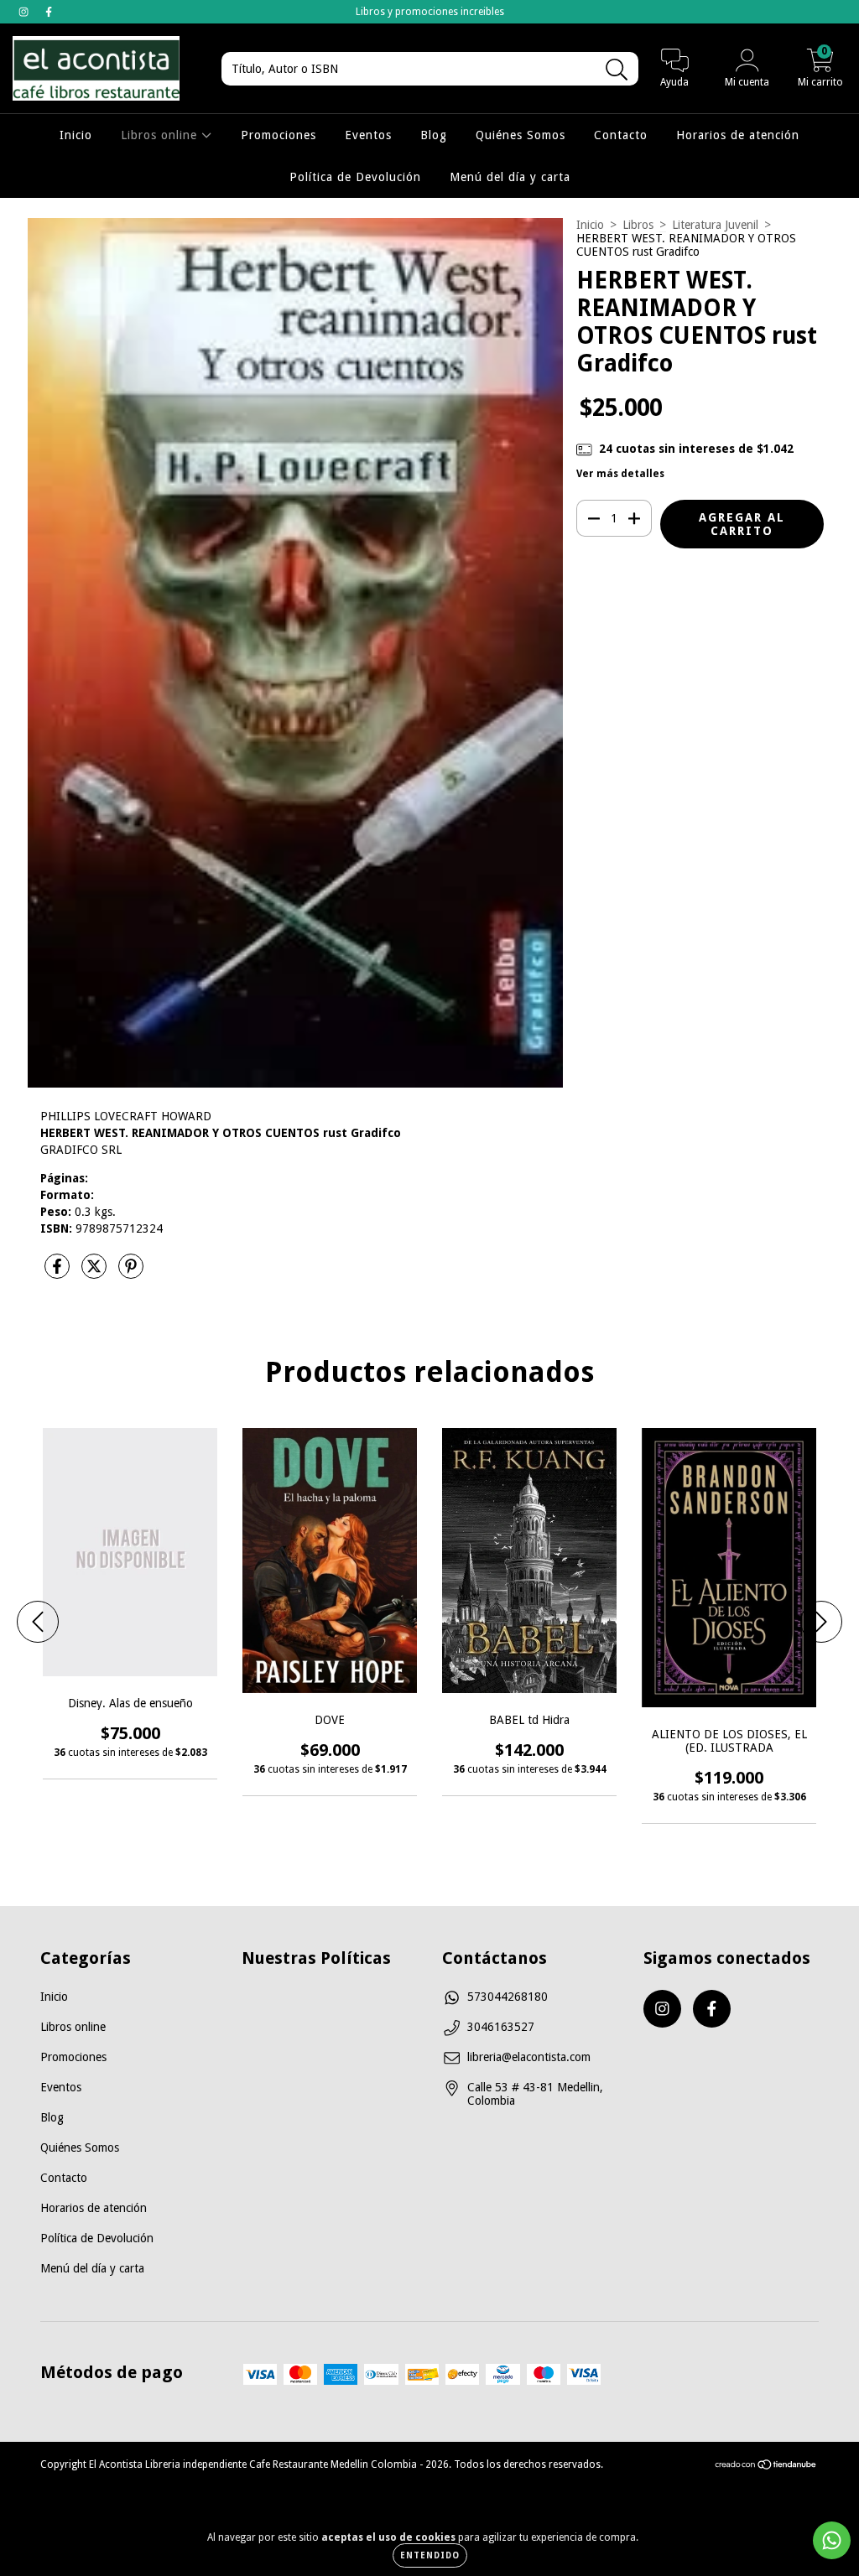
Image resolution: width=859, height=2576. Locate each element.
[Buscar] (617, 70)
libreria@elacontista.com (529, 2057)
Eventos (368, 135)
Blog (434, 135)
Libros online (161, 135)
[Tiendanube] (766, 2467)
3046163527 (501, 2027)
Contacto (621, 135)
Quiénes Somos (521, 135)
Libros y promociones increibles (430, 12)
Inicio (76, 135)
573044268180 (508, 1997)
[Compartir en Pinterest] (131, 1273)
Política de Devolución (355, 177)
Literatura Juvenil (715, 225)
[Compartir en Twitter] (96, 1273)
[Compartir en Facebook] (59, 1273)
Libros (638, 225)
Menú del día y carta (510, 177)
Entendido (430, 2555)
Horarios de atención (738, 135)
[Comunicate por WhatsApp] (832, 2540)
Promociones (279, 135)
